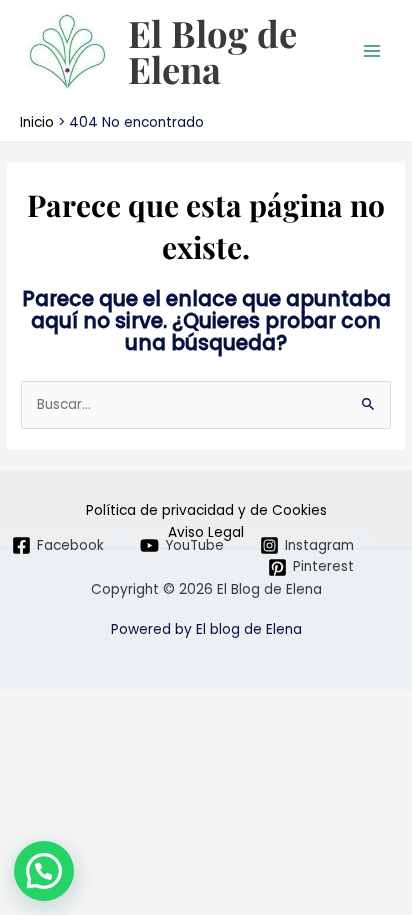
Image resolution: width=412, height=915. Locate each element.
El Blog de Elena (212, 51)
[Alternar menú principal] (372, 51)
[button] (44, 871)
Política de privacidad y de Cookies (206, 510)
